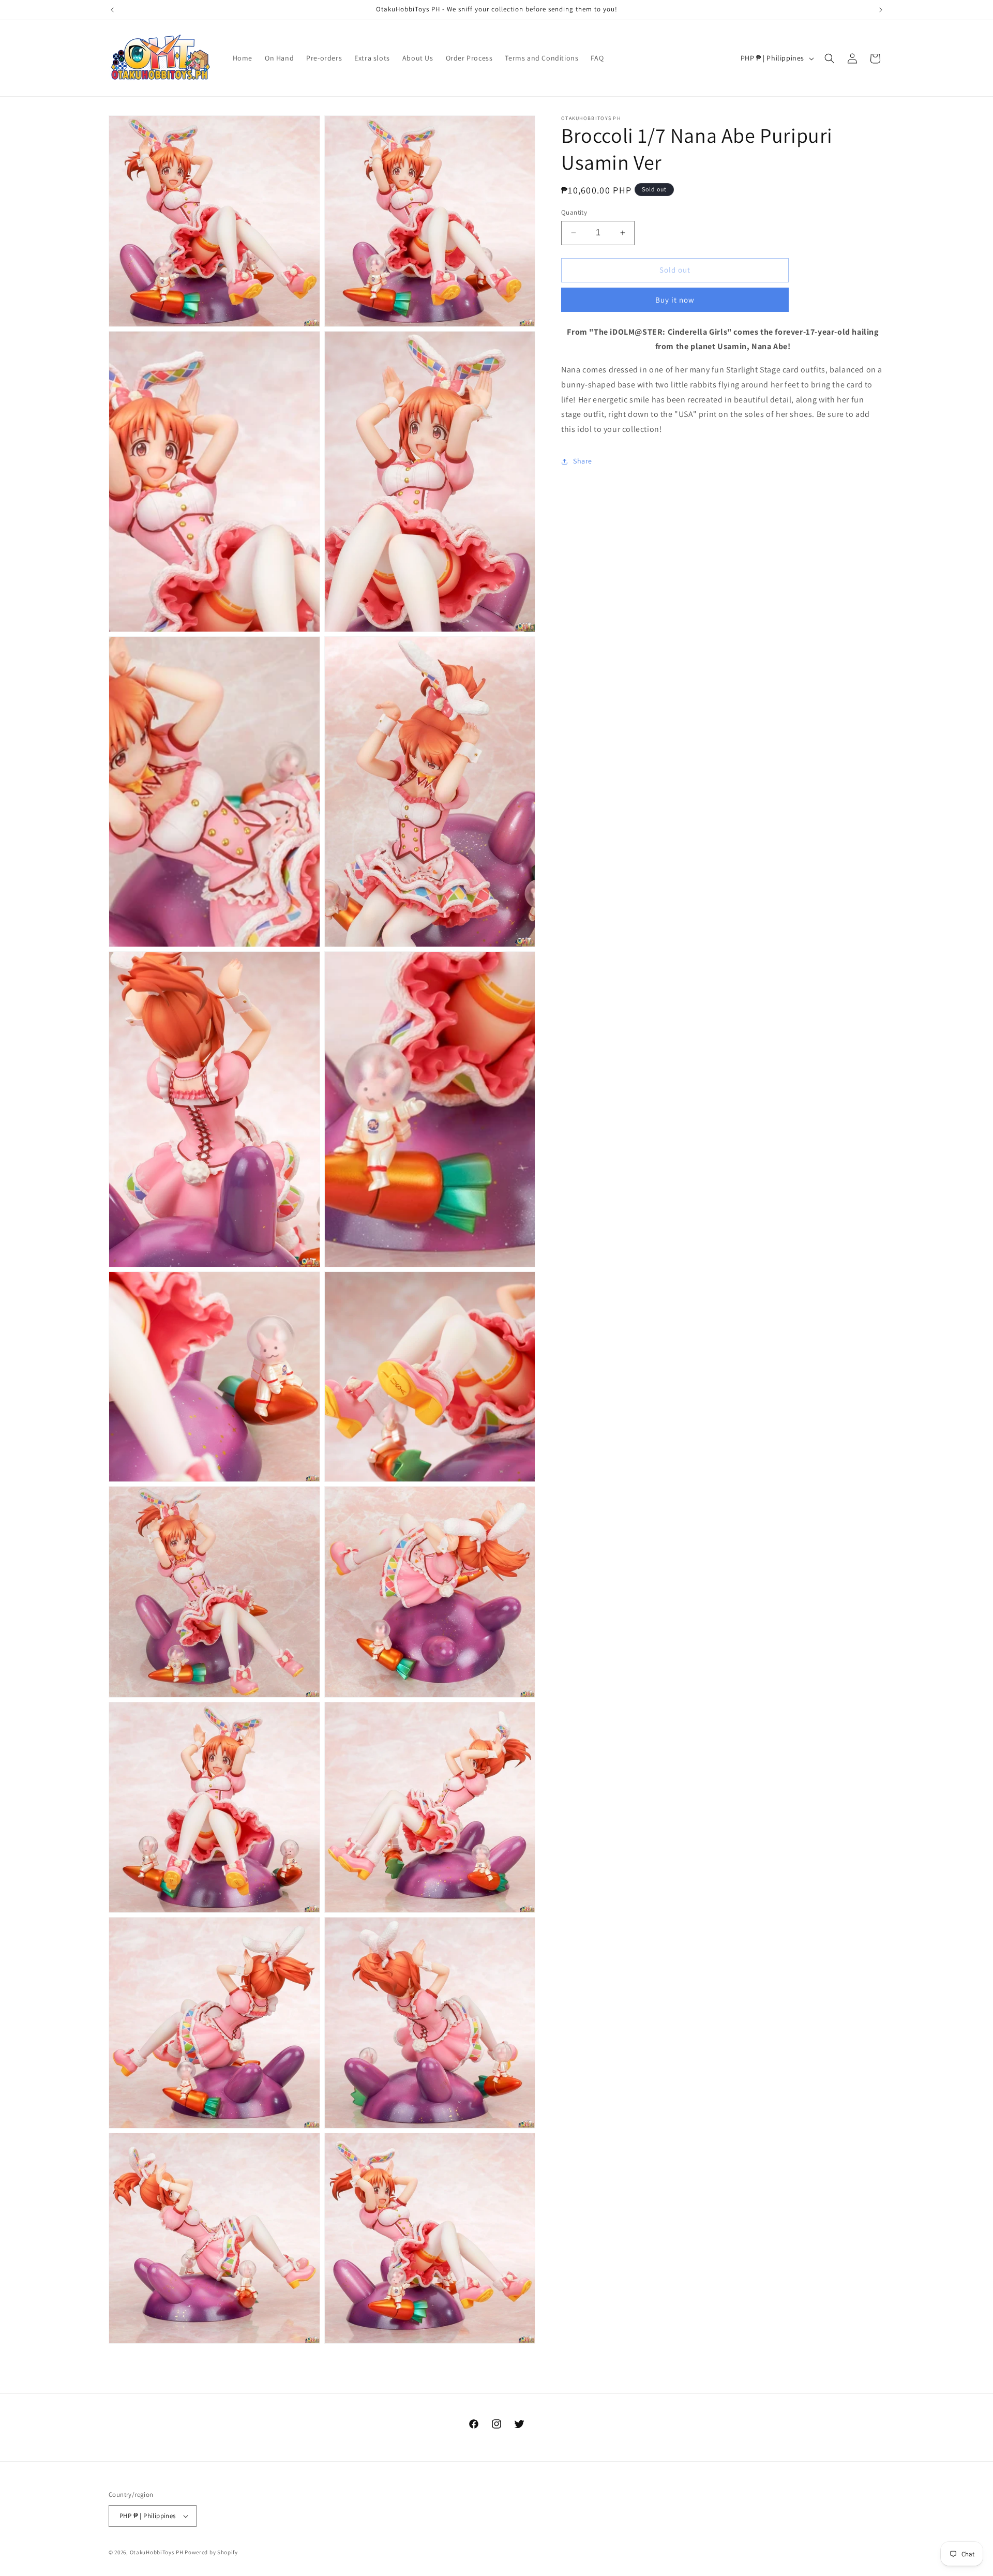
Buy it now (675, 300)
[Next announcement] (881, 10)
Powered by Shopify (211, 2552)
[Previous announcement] (112, 10)
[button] (830, 58)
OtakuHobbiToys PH (157, 2552)
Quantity (574, 212)
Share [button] (583, 461)
